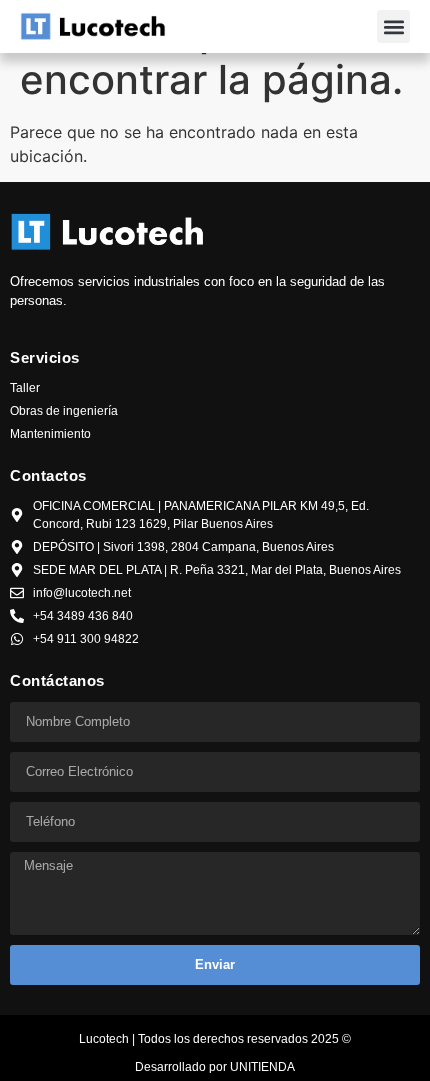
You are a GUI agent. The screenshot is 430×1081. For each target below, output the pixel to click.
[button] (393, 26)
